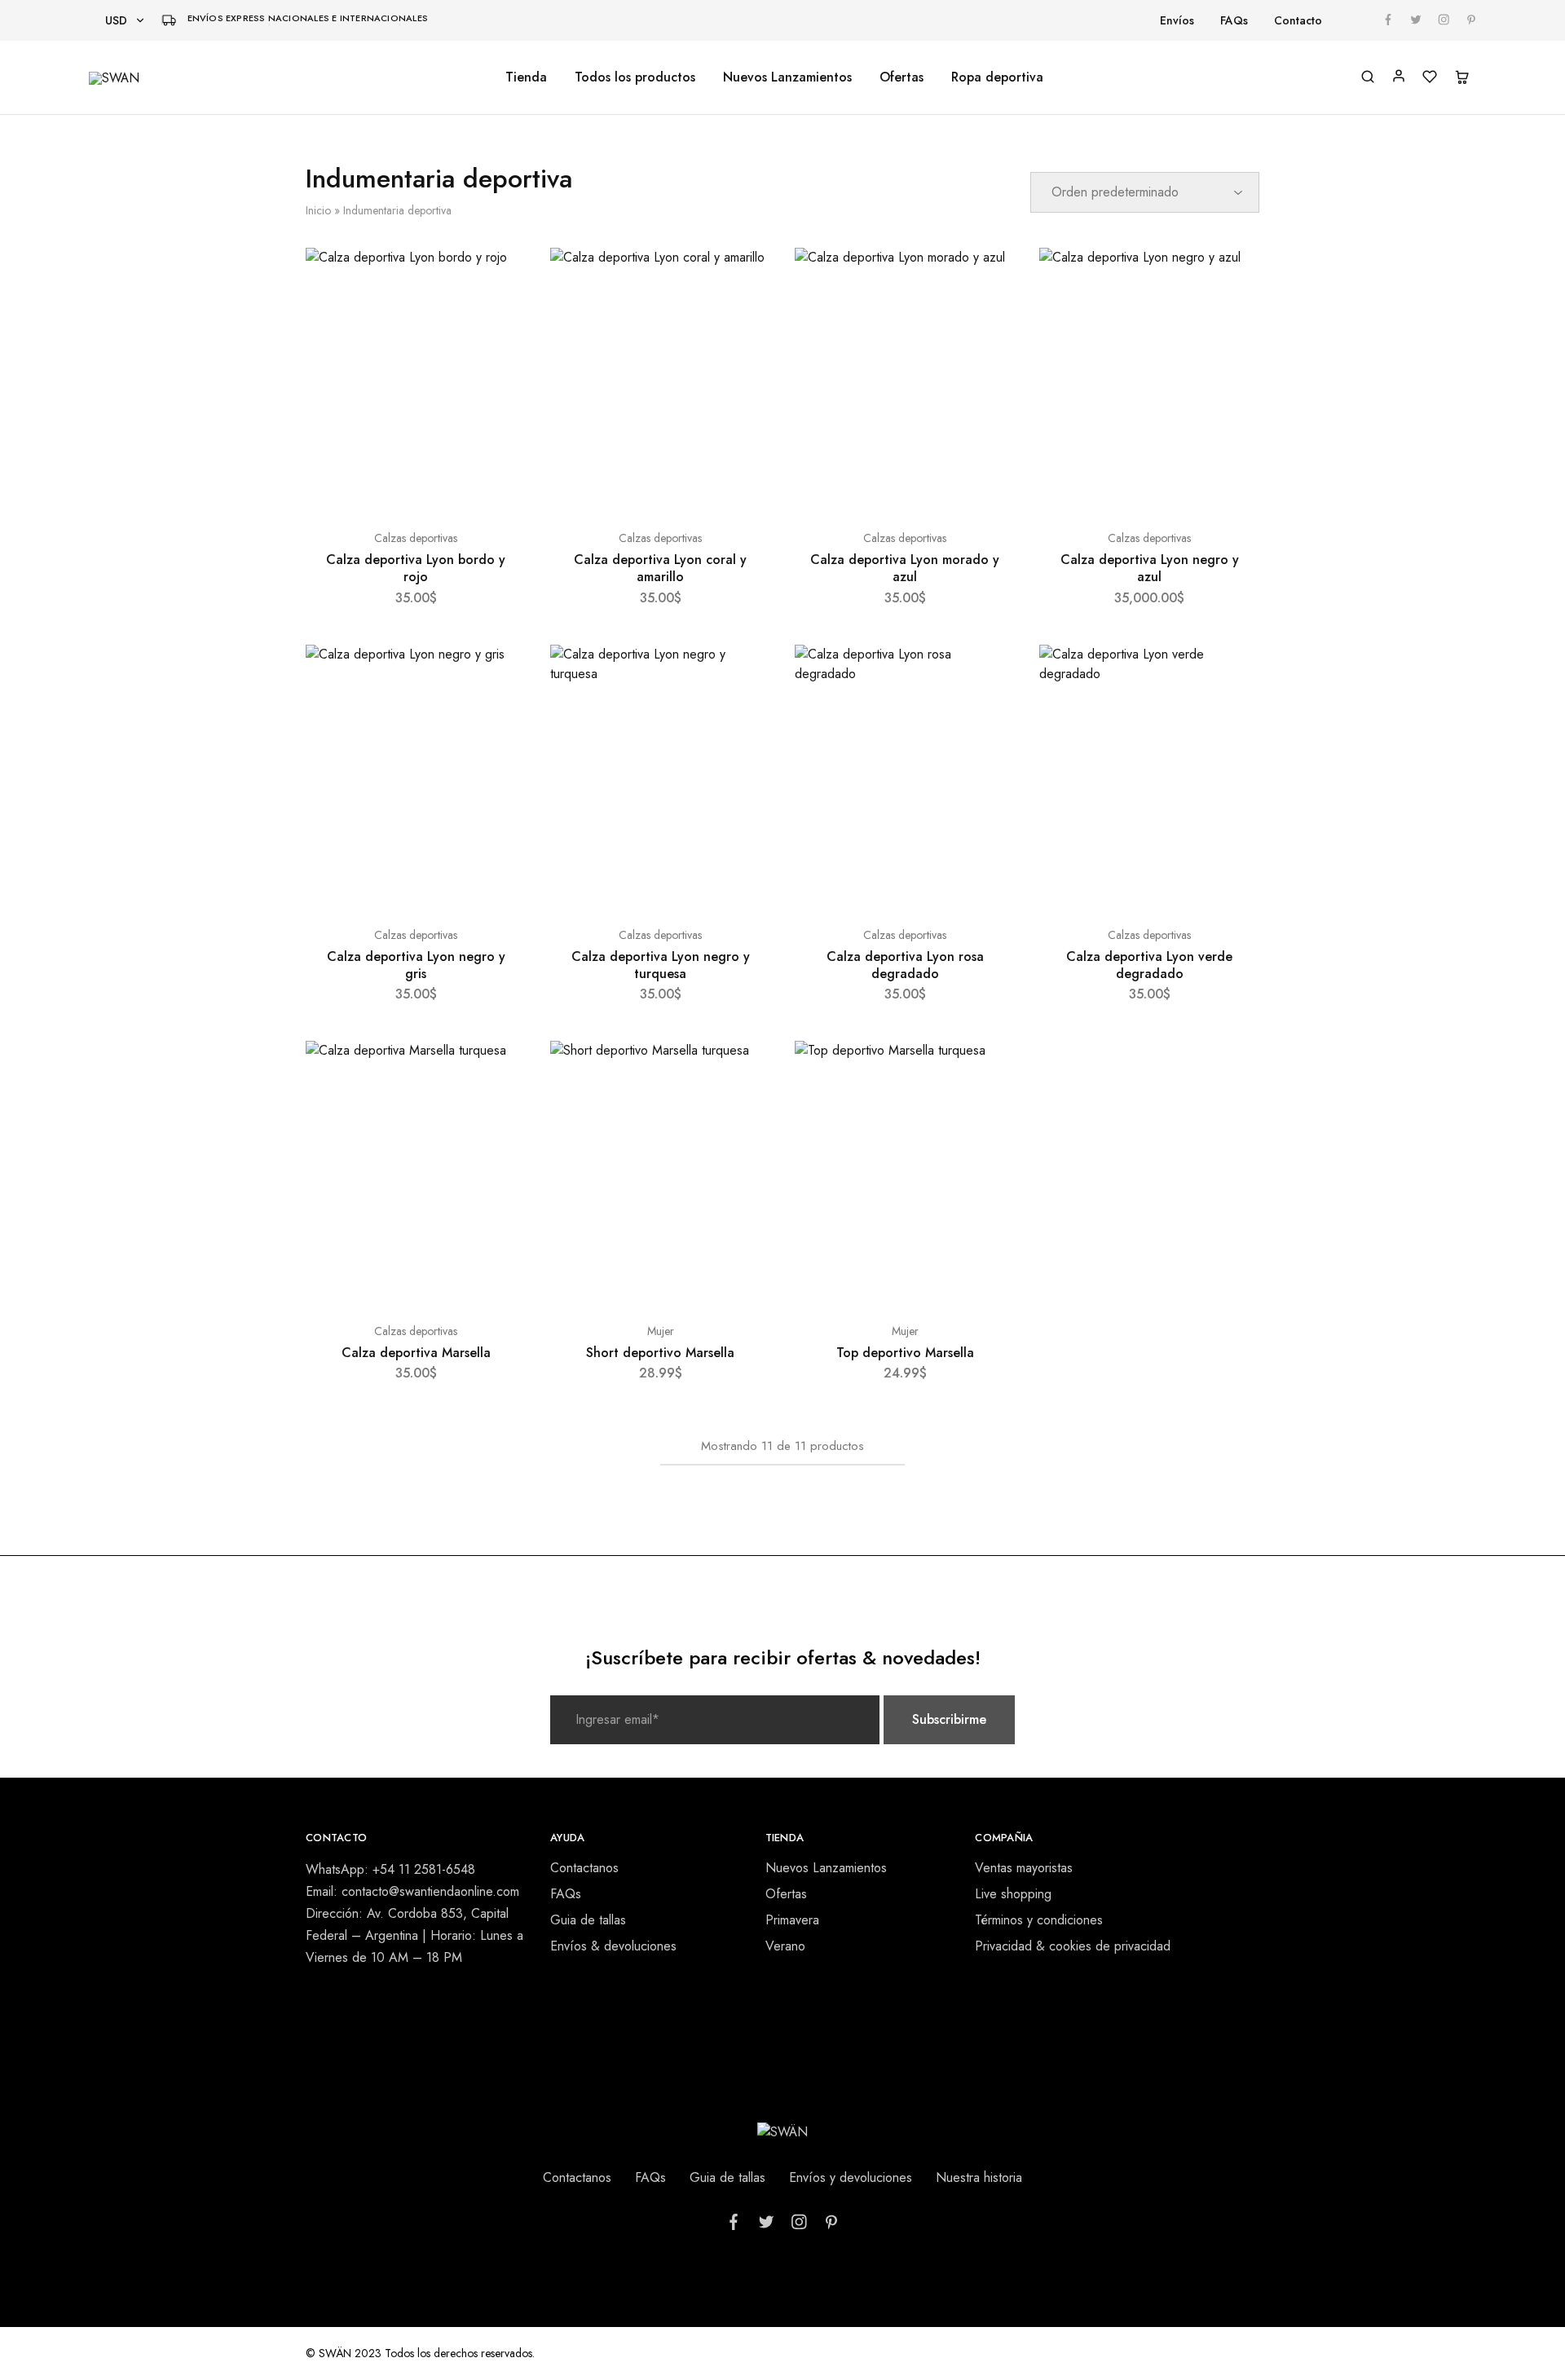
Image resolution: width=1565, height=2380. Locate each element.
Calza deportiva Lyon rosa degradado (905, 965)
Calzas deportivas (416, 538)
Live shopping (1013, 1894)
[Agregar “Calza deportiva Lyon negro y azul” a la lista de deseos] (1232, 280)
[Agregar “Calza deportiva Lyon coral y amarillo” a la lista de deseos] (743, 280)
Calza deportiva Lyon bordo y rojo (416, 568)
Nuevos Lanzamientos (787, 77)
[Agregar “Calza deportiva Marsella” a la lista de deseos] (498, 1073)
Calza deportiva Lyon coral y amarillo (660, 568)
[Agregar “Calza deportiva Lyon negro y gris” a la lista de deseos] (498, 677)
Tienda (526, 77)
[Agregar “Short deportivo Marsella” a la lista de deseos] (743, 1073)
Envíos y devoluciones (851, 2177)
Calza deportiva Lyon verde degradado (1149, 965)
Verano (785, 1946)
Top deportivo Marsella (905, 1353)
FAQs (1234, 20)
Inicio (318, 210)
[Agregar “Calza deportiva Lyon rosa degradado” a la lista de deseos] (987, 677)
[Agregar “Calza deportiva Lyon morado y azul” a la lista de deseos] (987, 280)
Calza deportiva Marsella (416, 1353)
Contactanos (584, 1868)
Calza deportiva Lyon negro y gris (416, 965)
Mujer (661, 1331)
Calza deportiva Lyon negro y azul (1150, 568)
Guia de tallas (588, 1920)
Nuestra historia (979, 2177)
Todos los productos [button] (635, 77)
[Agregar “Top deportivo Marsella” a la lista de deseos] (987, 1073)
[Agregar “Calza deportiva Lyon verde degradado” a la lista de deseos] (1232, 677)
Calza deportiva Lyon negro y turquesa (661, 965)
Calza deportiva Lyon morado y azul (905, 568)
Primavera (792, 1920)
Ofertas (902, 77)
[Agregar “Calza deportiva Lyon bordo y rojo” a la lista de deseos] (498, 280)
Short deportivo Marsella (660, 1353)
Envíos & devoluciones (613, 1946)
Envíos (1177, 20)
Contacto (1298, 20)
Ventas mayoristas (1024, 1868)
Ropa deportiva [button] (997, 77)
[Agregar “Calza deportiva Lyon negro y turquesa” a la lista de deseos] (743, 677)
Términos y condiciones (1039, 1920)
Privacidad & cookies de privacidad (1073, 1946)
